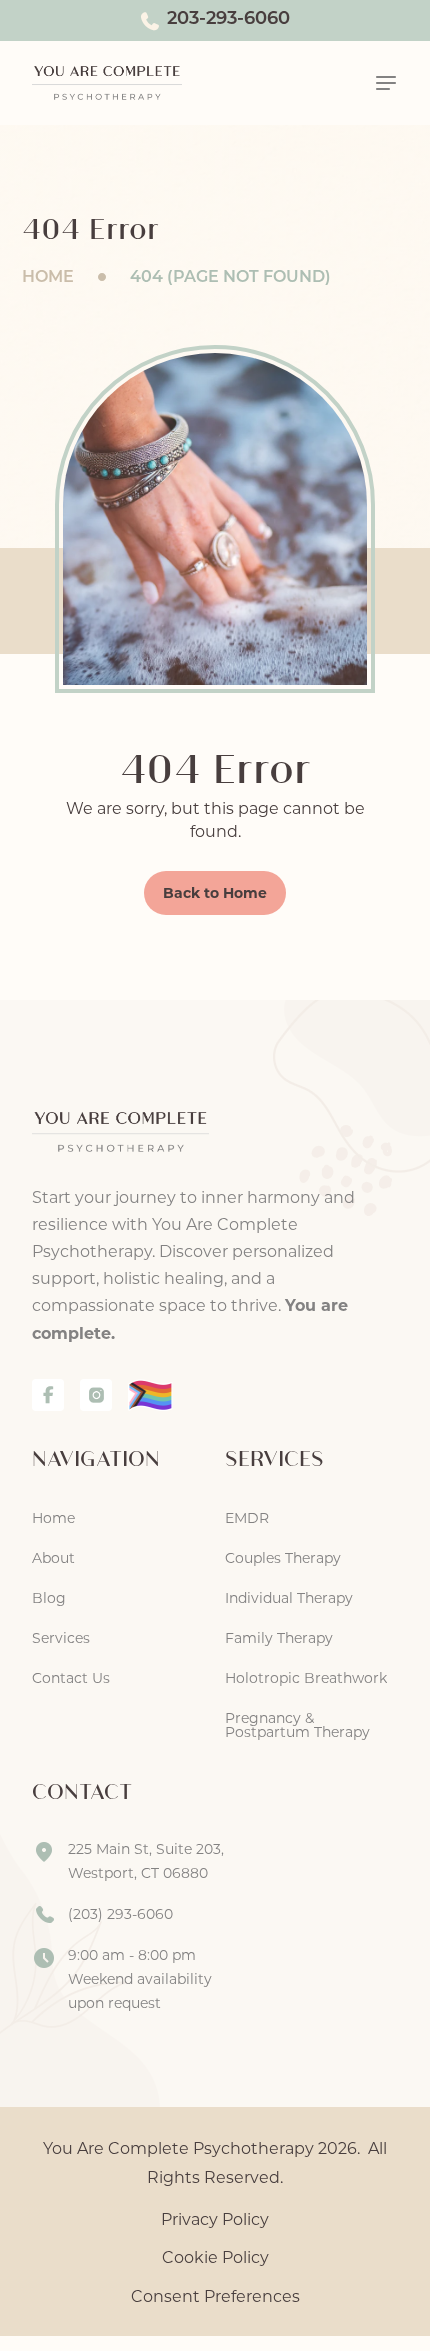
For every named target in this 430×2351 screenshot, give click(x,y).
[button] (386, 83)
